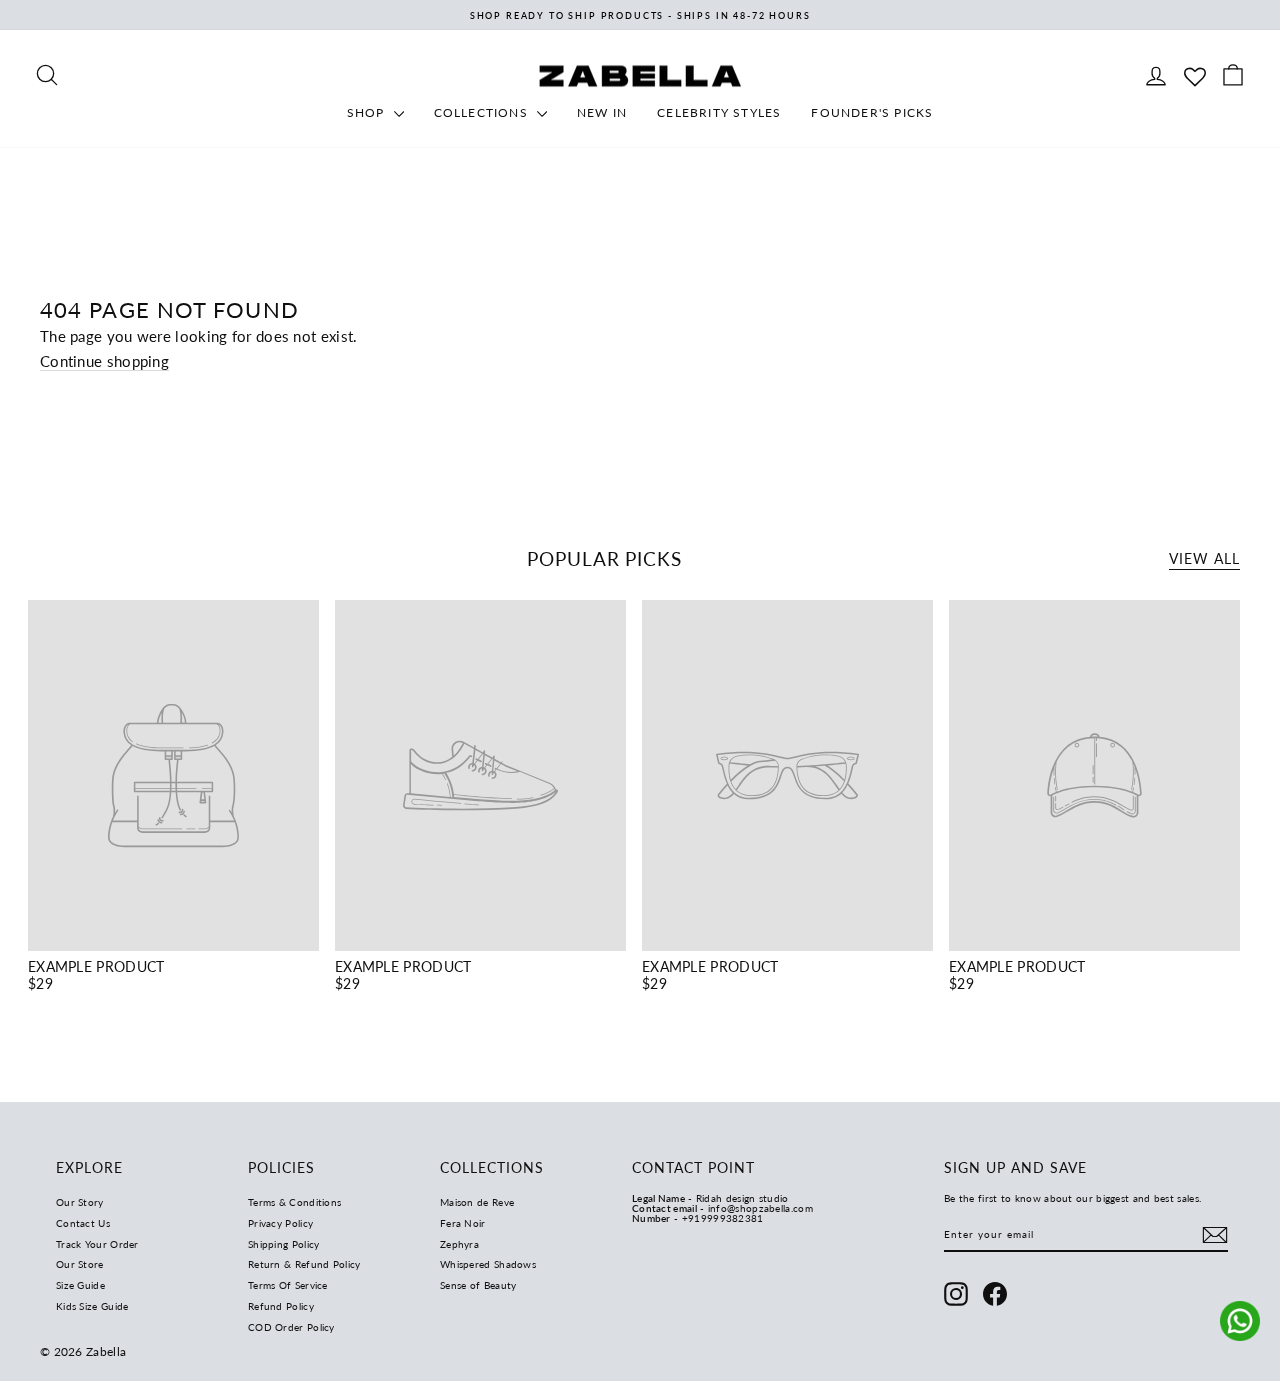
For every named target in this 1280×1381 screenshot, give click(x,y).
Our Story (80, 1202)
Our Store (80, 1264)
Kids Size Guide (92, 1306)
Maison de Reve (477, 1202)
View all (1204, 558)
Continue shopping (104, 361)
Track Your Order (97, 1244)
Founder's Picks (872, 112)
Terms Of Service (288, 1285)
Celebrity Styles (719, 112)
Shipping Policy (284, 1244)
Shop (368, 112)
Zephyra (459, 1244)
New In (602, 112)
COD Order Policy (291, 1327)
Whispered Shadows (488, 1264)
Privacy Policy (280, 1223)
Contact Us (83, 1223)
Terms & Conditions (294, 1202)
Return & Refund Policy (304, 1264)
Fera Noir (463, 1223)
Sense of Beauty (478, 1285)
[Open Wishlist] (1195, 74)
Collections (483, 112)
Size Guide (80, 1285)
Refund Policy (281, 1306)
